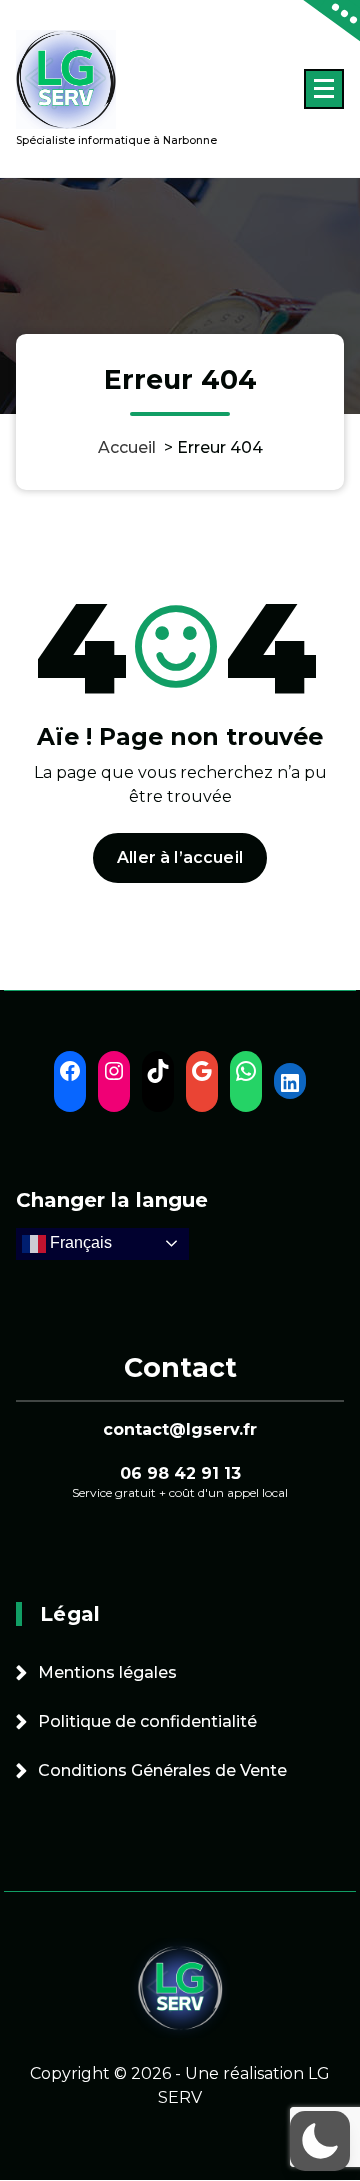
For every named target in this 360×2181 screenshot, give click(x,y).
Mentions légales (107, 1672)
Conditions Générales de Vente (162, 1770)
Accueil (127, 447)
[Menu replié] (324, 89)
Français (79, 1242)
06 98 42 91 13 (180, 1473)
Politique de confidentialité (147, 1721)
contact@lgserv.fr (180, 1429)
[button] (320, 2141)
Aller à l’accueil (180, 857)
